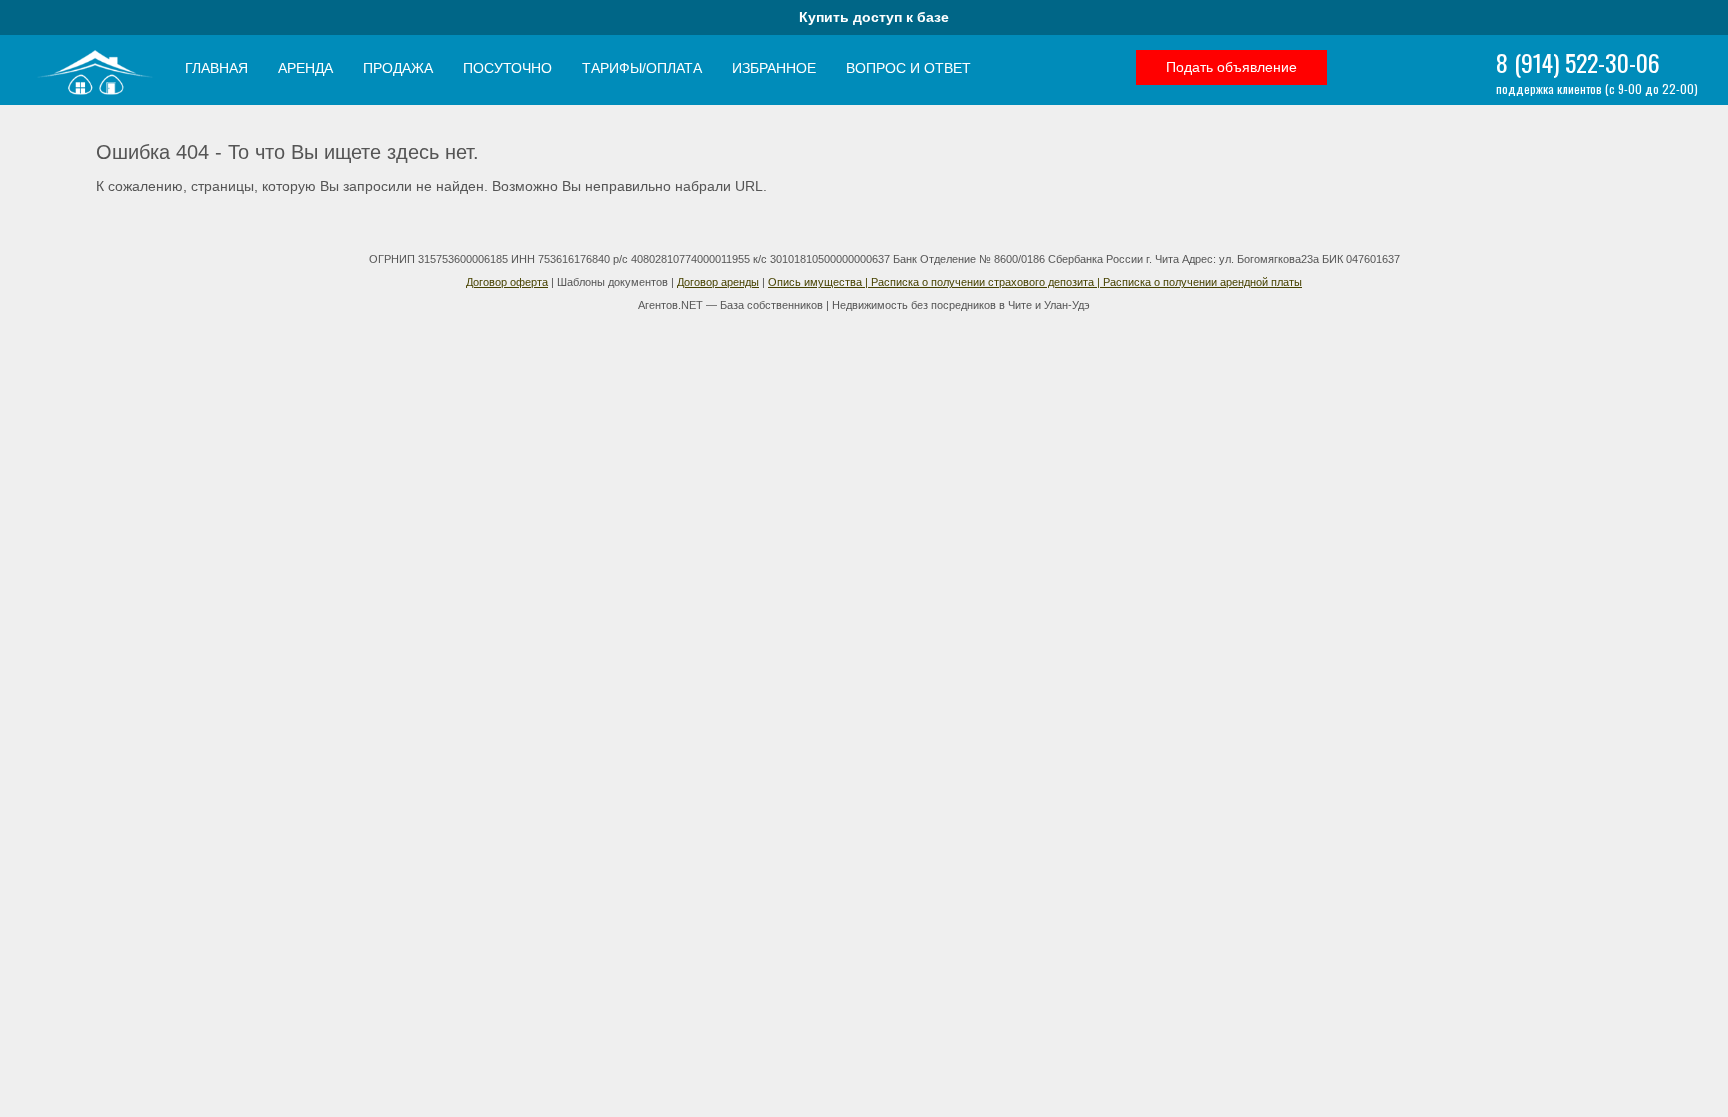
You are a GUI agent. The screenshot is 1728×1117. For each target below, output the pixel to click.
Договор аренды (718, 282)
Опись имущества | (819, 282)
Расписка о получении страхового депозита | (987, 282)
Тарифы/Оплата (642, 68)
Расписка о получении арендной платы (1202, 282)
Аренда (305, 68)
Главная (216, 68)
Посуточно (507, 68)
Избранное (774, 68)
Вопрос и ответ (908, 68)
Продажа (398, 68)
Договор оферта (507, 282)
